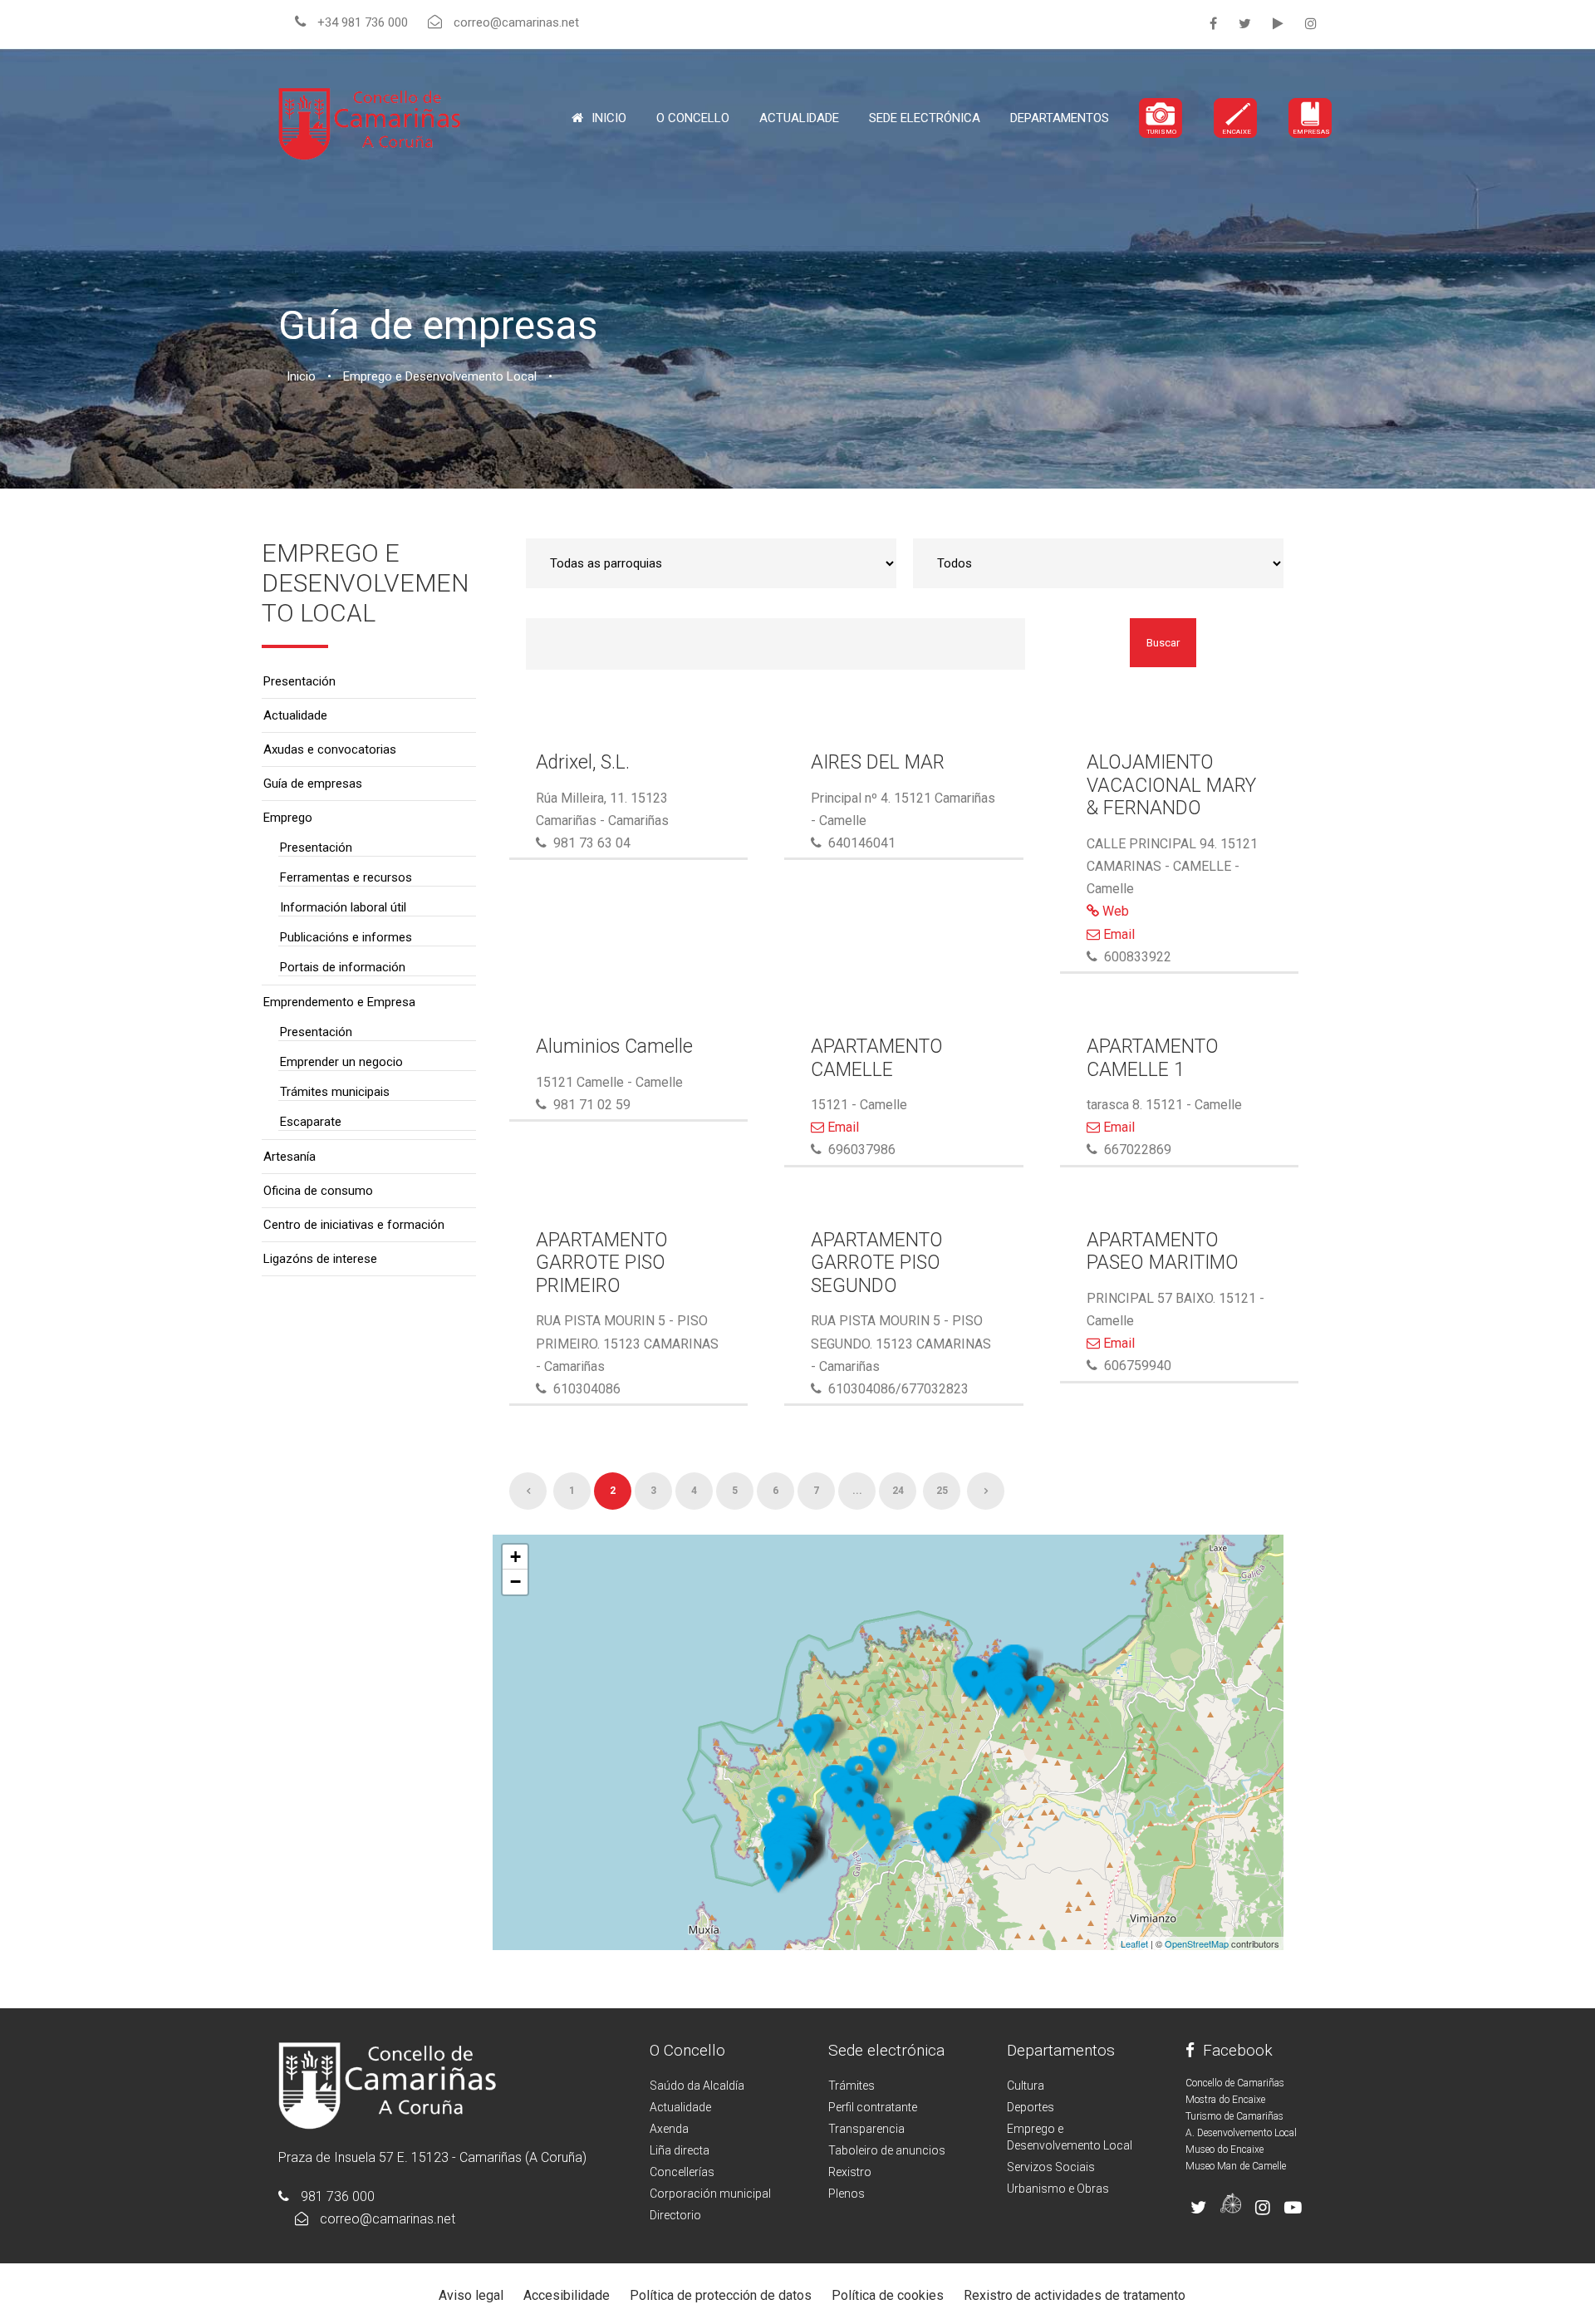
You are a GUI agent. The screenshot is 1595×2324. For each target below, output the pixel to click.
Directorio (675, 2215)
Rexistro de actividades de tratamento (1075, 2295)
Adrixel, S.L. (583, 762)
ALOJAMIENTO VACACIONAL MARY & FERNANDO (1171, 785)
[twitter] (1245, 24)
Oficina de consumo (318, 1191)
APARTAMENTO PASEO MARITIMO (1163, 1252)
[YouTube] (1278, 24)
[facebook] (1213, 24)
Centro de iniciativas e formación (354, 1225)
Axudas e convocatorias (330, 749)
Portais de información (343, 967)
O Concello (687, 2050)
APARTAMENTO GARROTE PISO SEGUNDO (877, 1263)
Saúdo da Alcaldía (697, 2086)
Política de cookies (888, 2295)
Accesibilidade (567, 2295)
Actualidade (799, 118)
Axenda (669, 2129)
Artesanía (290, 1157)
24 (898, 1491)
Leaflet (1134, 1943)
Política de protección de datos (721, 2295)
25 (942, 1491)
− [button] (515, 1582)
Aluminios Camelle (614, 1047)
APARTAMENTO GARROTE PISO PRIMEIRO (602, 1263)
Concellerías (682, 2172)
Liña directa (680, 2150)
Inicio (609, 118)
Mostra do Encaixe (1225, 2100)
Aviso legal (471, 2295)
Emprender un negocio (341, 1062)
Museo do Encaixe (1224, 2150)
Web (1114, 911)
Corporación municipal (710, 2194)
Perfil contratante (873, 2107)
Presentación (299, 681)
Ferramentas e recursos (346, 877)
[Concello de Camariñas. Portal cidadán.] (370, 123)
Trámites (851, 2086)
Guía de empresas (313, 784)
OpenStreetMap (1197, 1943)
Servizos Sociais (1051, 2167)
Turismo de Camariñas (1234, 2116)
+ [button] (515, 1557)
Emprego (288, 818)
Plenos (847, 2194)
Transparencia (866, 2129)
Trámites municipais (335, 1092)
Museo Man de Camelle (1236, 2166)
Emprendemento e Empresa (339, 1002)
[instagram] (1311, 24)
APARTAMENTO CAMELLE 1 (1153, 1058)
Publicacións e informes (346, 937)
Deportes (1031, 2107)
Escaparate (311, 1122)
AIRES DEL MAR (878, 762)
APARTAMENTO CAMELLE (877, 1058)
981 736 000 (338, 2196)
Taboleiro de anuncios (887, 2150)
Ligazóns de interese (320, 1259)
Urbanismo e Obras (1058, 2189)
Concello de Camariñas (1235, 2083)
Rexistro (850, 2172)
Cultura (1026, 2086)
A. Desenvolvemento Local (1241, 2133)
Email (1117, 934)
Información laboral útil (343, 907)
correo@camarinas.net (388, 2219)
